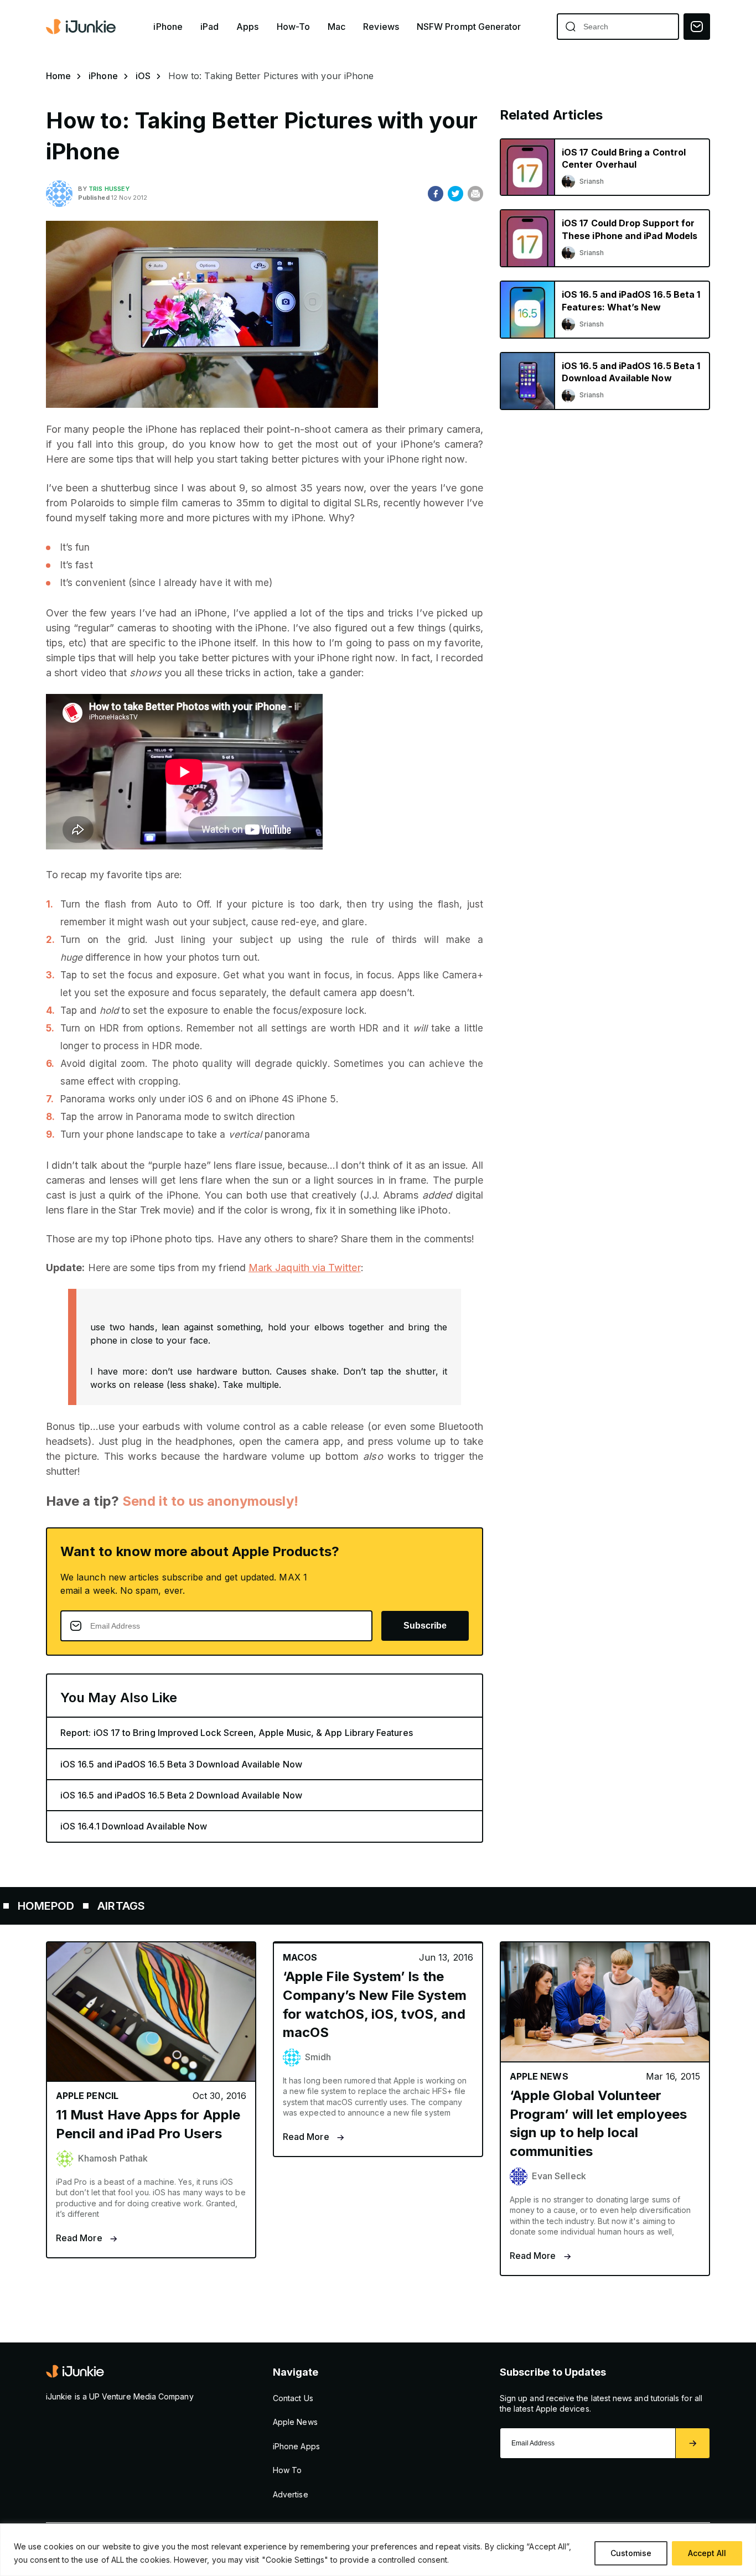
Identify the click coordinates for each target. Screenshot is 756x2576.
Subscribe (425, 1626)
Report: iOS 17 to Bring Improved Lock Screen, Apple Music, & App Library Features (237, 1733)
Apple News (295, 2422)
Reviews (381, 27)
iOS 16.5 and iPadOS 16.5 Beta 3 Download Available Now (181, 1764)
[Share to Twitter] (455, 194)
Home (58, 76)
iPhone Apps (296, 2446)
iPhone (168, 27)
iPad (209, 27)
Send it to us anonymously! (210, 1501)
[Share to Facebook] (436, 194)
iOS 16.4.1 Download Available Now (134, 1826)
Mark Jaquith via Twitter (305, 1268)
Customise (631, 2553)
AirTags (58, 1906)
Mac (336, 27)
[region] (378, 2550)
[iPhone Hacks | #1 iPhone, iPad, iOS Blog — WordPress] (82, 27)
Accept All (707, 2553)
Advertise (291, 2494)
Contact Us (293, 2398)
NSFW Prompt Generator (469, 27)
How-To (293, 27)
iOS (143, 76)
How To (287, 2470)
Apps (247, 27)
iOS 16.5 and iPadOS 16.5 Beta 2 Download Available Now (181, 1795)
